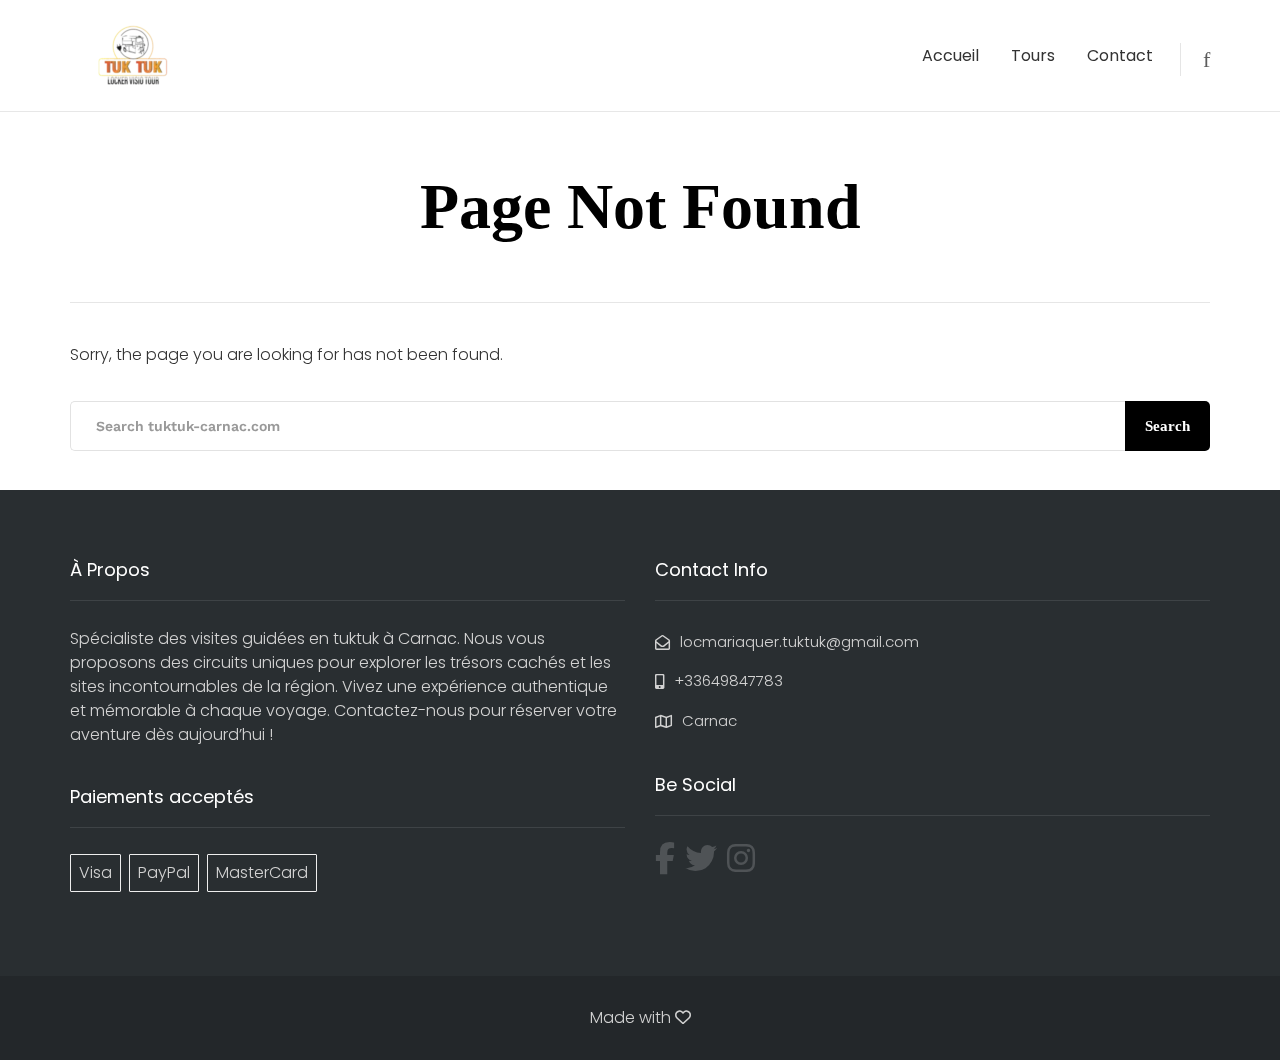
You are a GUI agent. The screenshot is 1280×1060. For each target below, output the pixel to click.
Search (1167, 426)
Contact (1120, 55)
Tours (1033, 55)
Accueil (950, 55)
